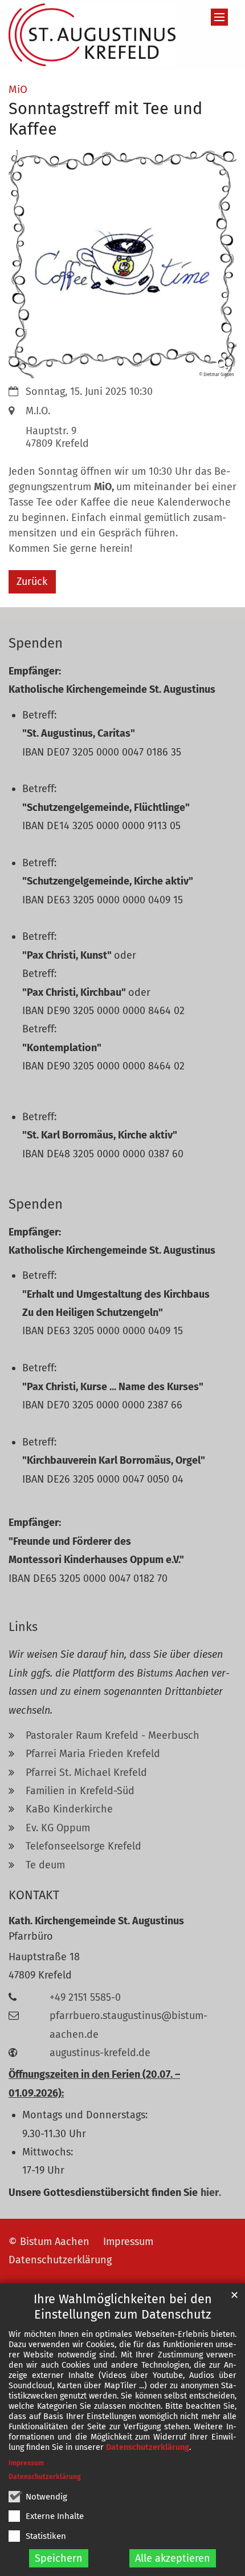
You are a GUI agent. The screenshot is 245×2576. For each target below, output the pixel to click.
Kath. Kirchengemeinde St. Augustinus (96, 1921)
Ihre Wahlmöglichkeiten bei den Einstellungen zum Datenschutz (123, 2307)
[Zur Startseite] (92, 35)
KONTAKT (34, 1895)
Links (23, 1627)
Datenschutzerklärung (148, 2447)
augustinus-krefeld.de (100, 2053)
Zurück (32, 582)
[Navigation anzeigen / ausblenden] (219, 17)
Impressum (26, 2463)
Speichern (59, 2558)
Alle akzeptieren (173, 2558)
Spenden (36, 643)
